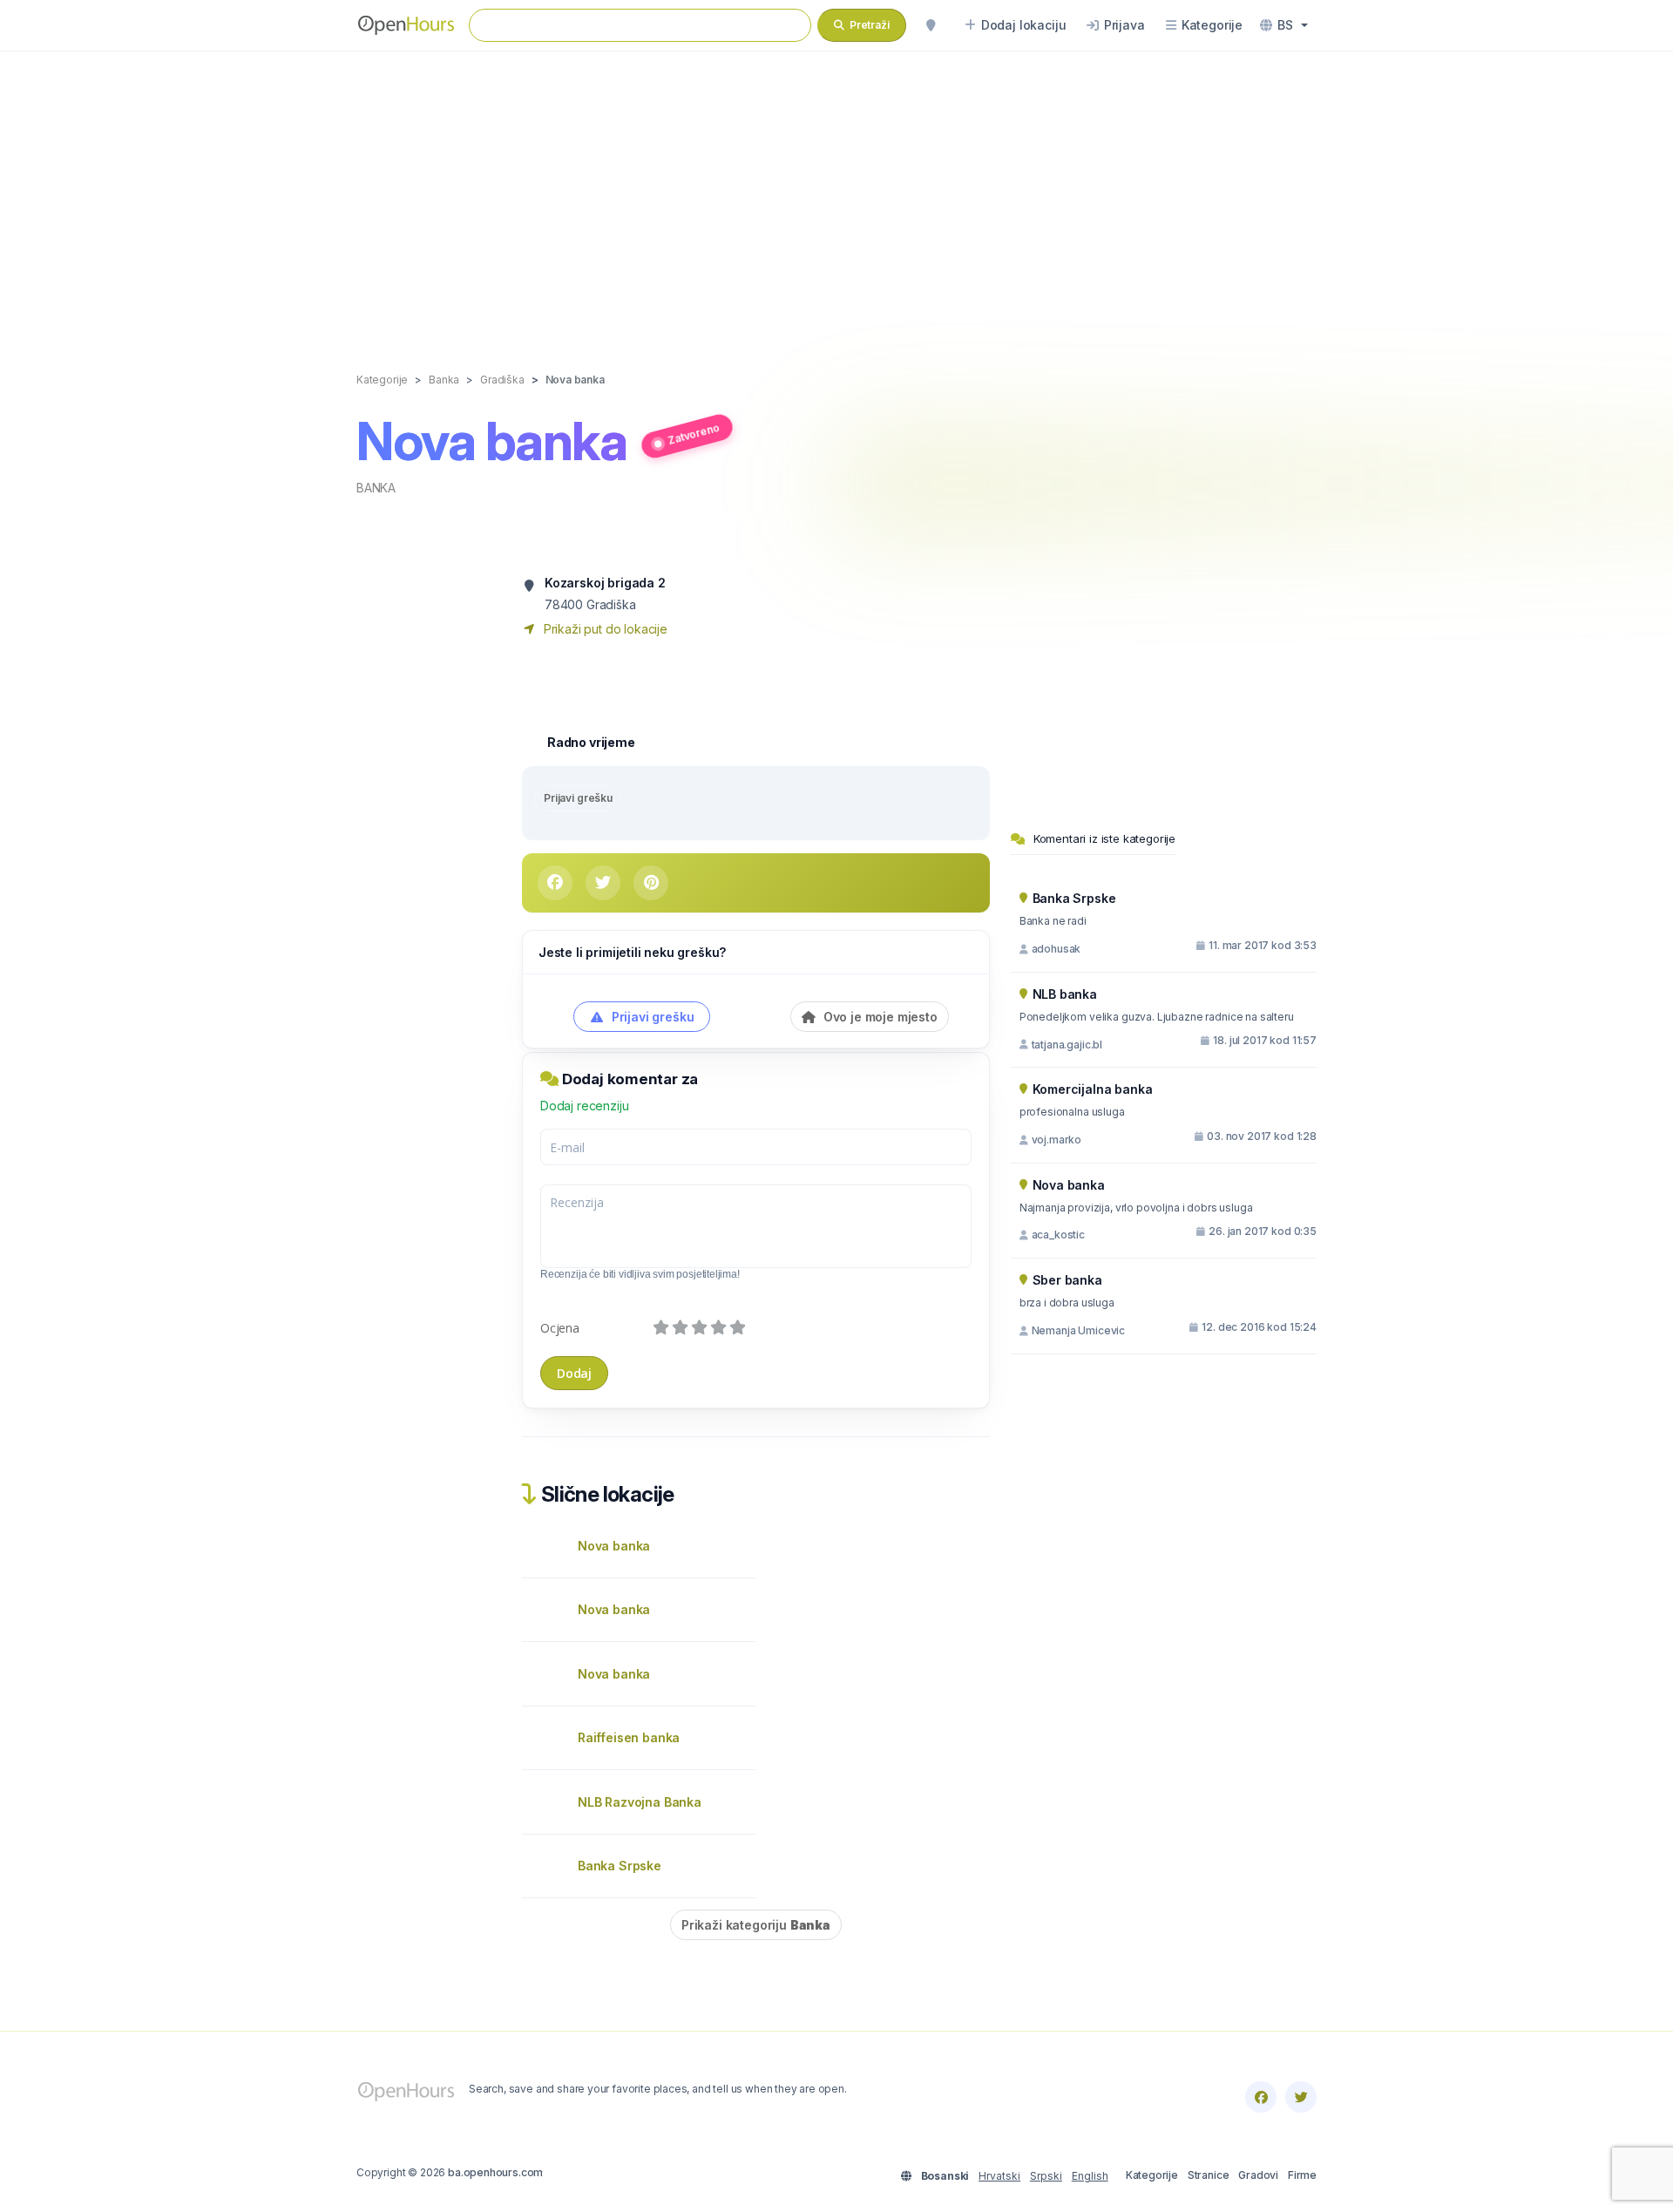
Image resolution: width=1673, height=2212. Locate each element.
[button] (1284, 25)
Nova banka (614, 1546)
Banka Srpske (620, 1866)
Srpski (1046, 2176)
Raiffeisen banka (629, 1737)
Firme (1302, 2175)
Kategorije (1152, 2175)
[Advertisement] (836, 193)
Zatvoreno (694, 433)
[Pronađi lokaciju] (931, 25)
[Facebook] (1261, 2097)
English (1090, 2176)
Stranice (1209, 2175)
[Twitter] (1301, 2097)
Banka (376, 488)
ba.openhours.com (495, 2172)
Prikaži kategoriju (756, 1925)
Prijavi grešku (578, 798)
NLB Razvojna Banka (640, 1802)
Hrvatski (999, 2176)
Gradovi (1258, 2175)
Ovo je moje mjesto (879, 1017)
